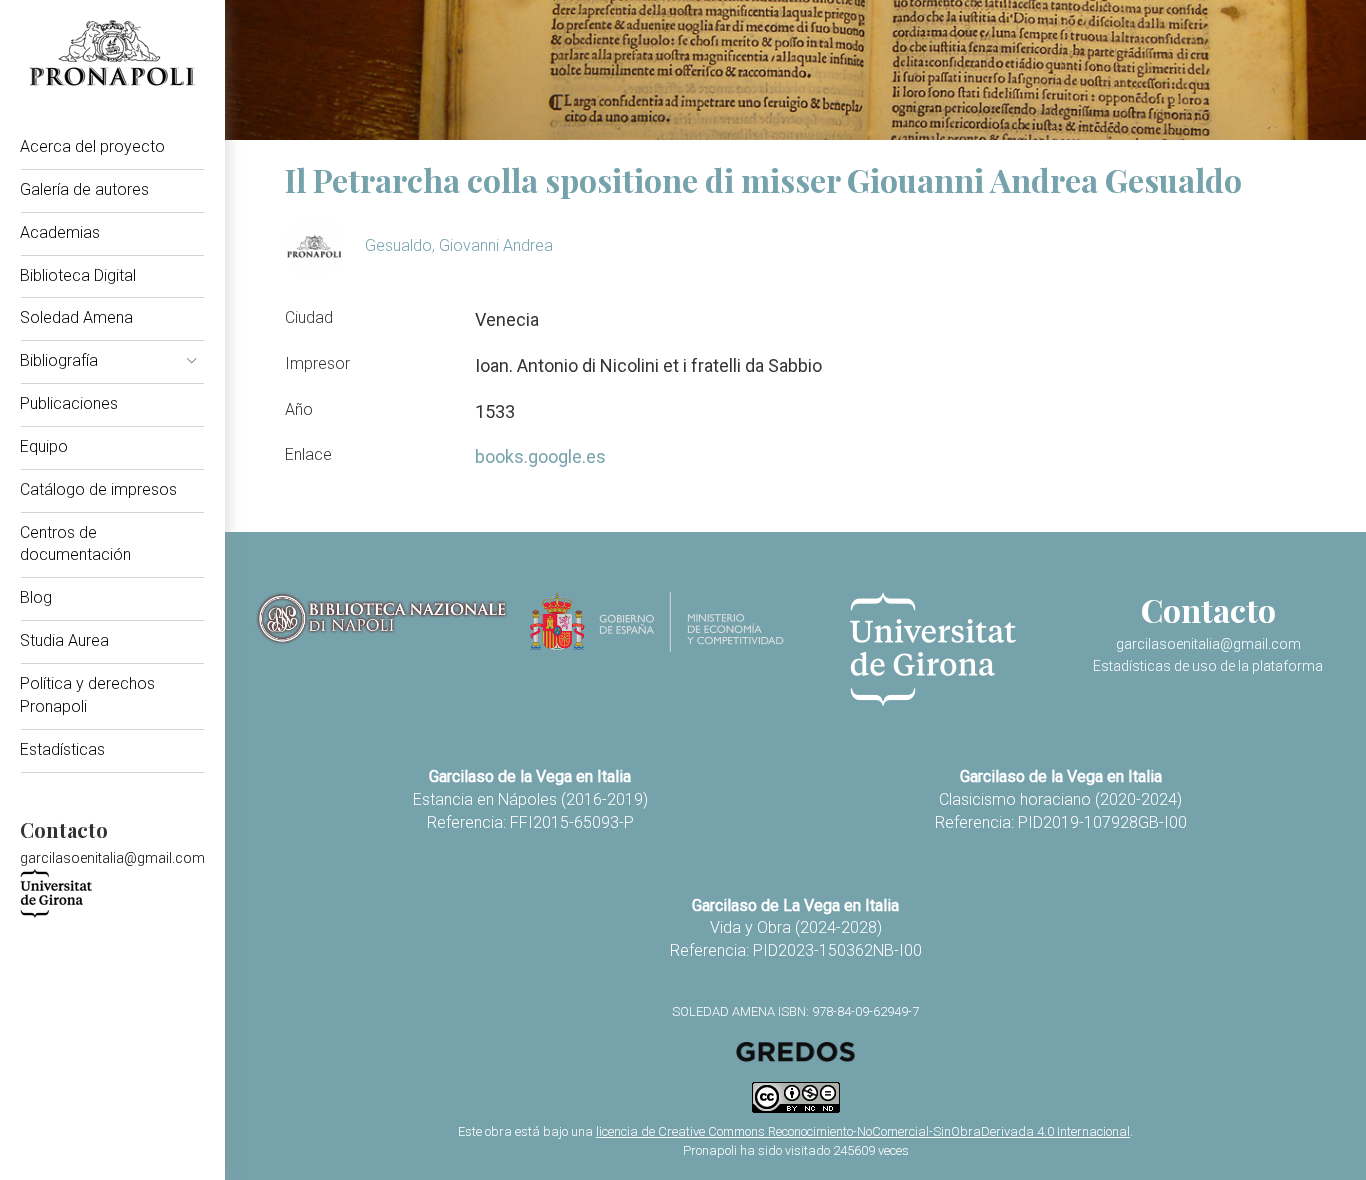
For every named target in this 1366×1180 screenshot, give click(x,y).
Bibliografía (59, 360)
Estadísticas (62, 749)
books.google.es (540, 456)
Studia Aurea (64, 640)
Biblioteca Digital (78, 275)
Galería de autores (84, 189)
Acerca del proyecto (92, 146)
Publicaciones (69, 403)
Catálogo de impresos (98, 489)
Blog (36, 597)
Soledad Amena (76, 317)
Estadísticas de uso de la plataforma (1208, 666)
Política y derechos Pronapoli (87, 695)
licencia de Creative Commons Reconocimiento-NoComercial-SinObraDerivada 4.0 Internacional (863, 1131)
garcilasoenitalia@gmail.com (112, 858)
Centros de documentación (75, 544)
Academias (60, 232)
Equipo (44, 446)
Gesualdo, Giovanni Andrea (459, 245)
